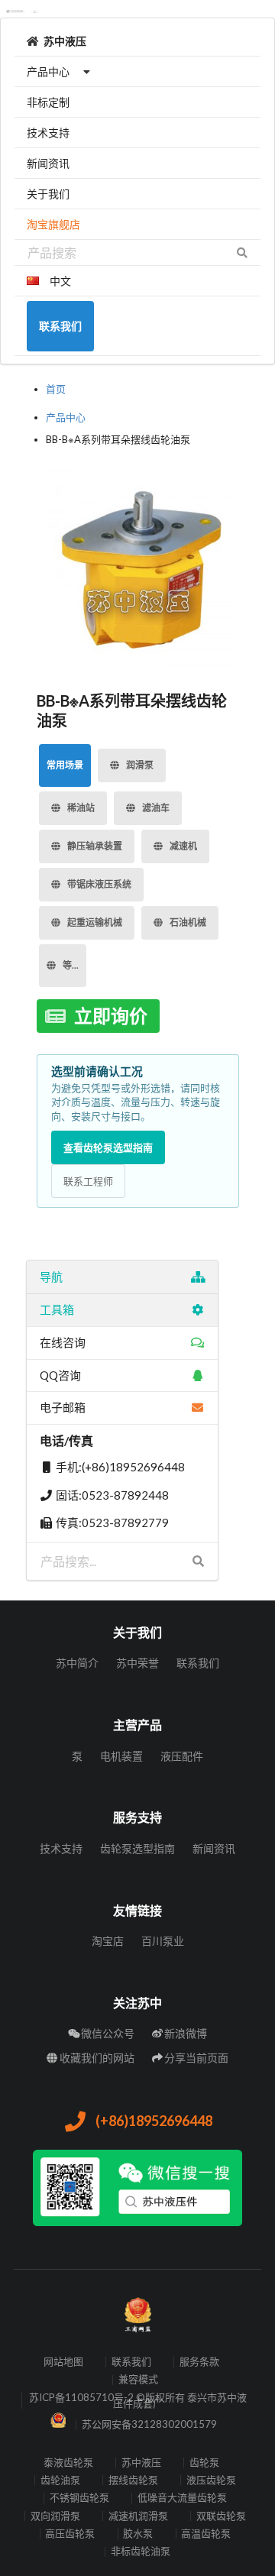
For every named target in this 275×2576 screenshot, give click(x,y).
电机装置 (121, 1756)
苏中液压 (65, 41)
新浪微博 (186, 2033)
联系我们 (198, 1663)
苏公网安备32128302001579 (149, 2424)
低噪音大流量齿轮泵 (182, 2498)
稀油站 (81, 808)
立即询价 (111, 1016)
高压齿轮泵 (70, 2534)
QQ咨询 (60, 1375)
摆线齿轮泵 (133, 2480)
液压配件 (182, 1756)
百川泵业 (163, 1941)
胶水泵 (138, 2534)
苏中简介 (77, 1663)
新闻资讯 (48, 163)
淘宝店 (108, 1941)
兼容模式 (138, 2380)
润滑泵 (140, 765)
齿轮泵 (204, 2463)
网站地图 (63, 2362)
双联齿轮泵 (221, 2516)
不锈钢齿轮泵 (79, 2498)
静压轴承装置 (95, 846)
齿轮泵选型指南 (137, 1848)
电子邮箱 (63, 1407)
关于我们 (48, 194)
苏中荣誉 (137, 1663)
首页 (56, 389)
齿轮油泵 (60, 2480)
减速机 (183, 846)
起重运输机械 (95, 922)
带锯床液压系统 (99, 884)
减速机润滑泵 (138, 2516)
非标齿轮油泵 (141, 2552)
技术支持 (48, 133)
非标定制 (48, 102)
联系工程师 (88, 1181)
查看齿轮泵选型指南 (108, 1147)
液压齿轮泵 (211, 2480)
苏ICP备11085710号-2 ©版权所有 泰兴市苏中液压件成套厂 (138, 2401)
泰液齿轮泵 (68, 2463)
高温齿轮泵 (206, 2534)
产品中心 (48, 71)
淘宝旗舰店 (53, 224)
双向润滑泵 (55, 2516)
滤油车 (156, 808)
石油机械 (188, 922)
